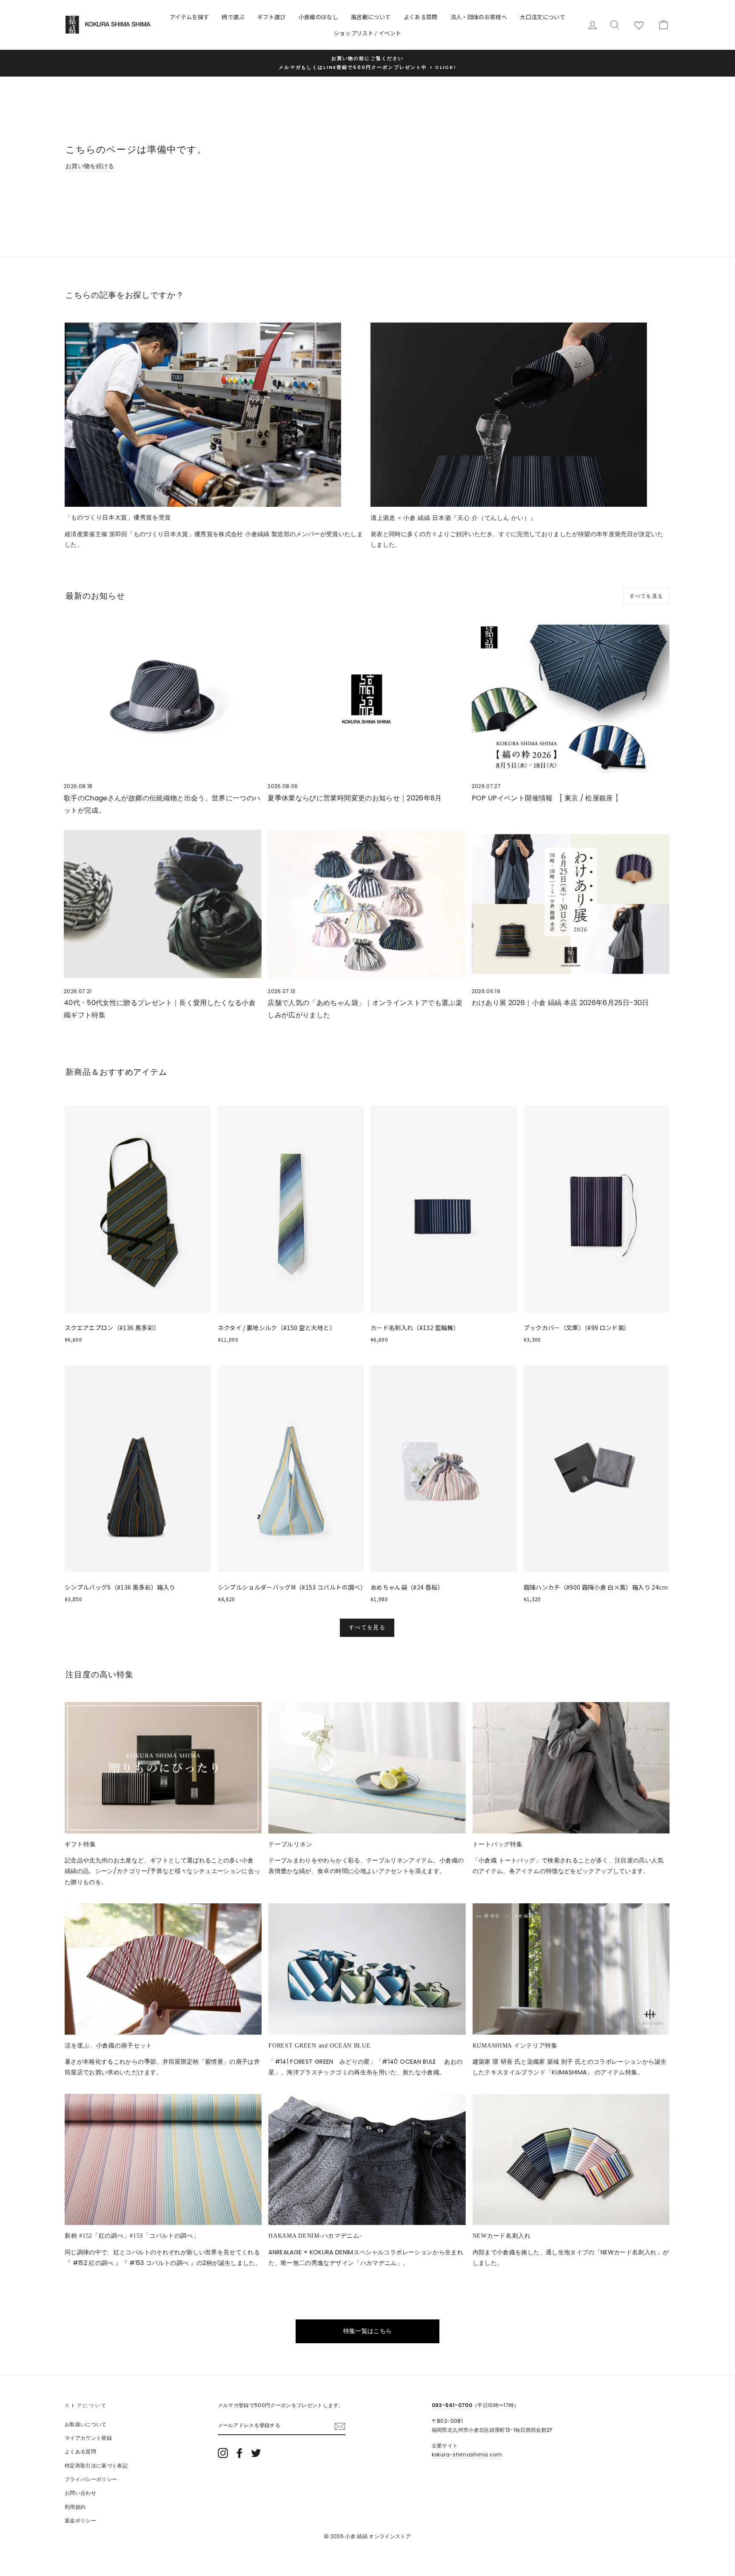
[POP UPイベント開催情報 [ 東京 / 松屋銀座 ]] (571, 699)
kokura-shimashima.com (467, 2455)
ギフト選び (272, 17)
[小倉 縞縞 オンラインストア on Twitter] (256, 2453)
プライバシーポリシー (91, 2479)
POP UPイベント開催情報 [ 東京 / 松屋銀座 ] (545, 798)
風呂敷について (371, 17)
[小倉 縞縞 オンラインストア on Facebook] (239, 2453)
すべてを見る (646, 596)
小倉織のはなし (318, 17)
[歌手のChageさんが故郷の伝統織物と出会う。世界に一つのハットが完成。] (163, 699)
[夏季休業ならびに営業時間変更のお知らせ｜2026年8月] (366, 699)
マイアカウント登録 (88, 2438)
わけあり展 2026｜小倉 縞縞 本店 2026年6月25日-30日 (560, 1003)
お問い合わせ (80, 2493)
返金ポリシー (80, 2521)
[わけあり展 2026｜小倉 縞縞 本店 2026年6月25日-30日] (571, 904)
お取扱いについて (86, 2425)
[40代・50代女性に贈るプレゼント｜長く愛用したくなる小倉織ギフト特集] (163, 904)
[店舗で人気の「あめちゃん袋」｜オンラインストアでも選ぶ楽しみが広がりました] (366, 904)
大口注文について (543, 17)
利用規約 (75, 2507)
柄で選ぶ (233, 17)
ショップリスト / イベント (368, 33)
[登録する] (340, 2426)
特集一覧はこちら (368, 2331)
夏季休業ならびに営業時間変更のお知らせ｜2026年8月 (355, 798)
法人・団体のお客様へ (479, 17)
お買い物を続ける (90, 166)
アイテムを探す (189, 17)
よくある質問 (421, 17)
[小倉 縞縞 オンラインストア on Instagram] (223, 2453)
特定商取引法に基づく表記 (96, 2466)
